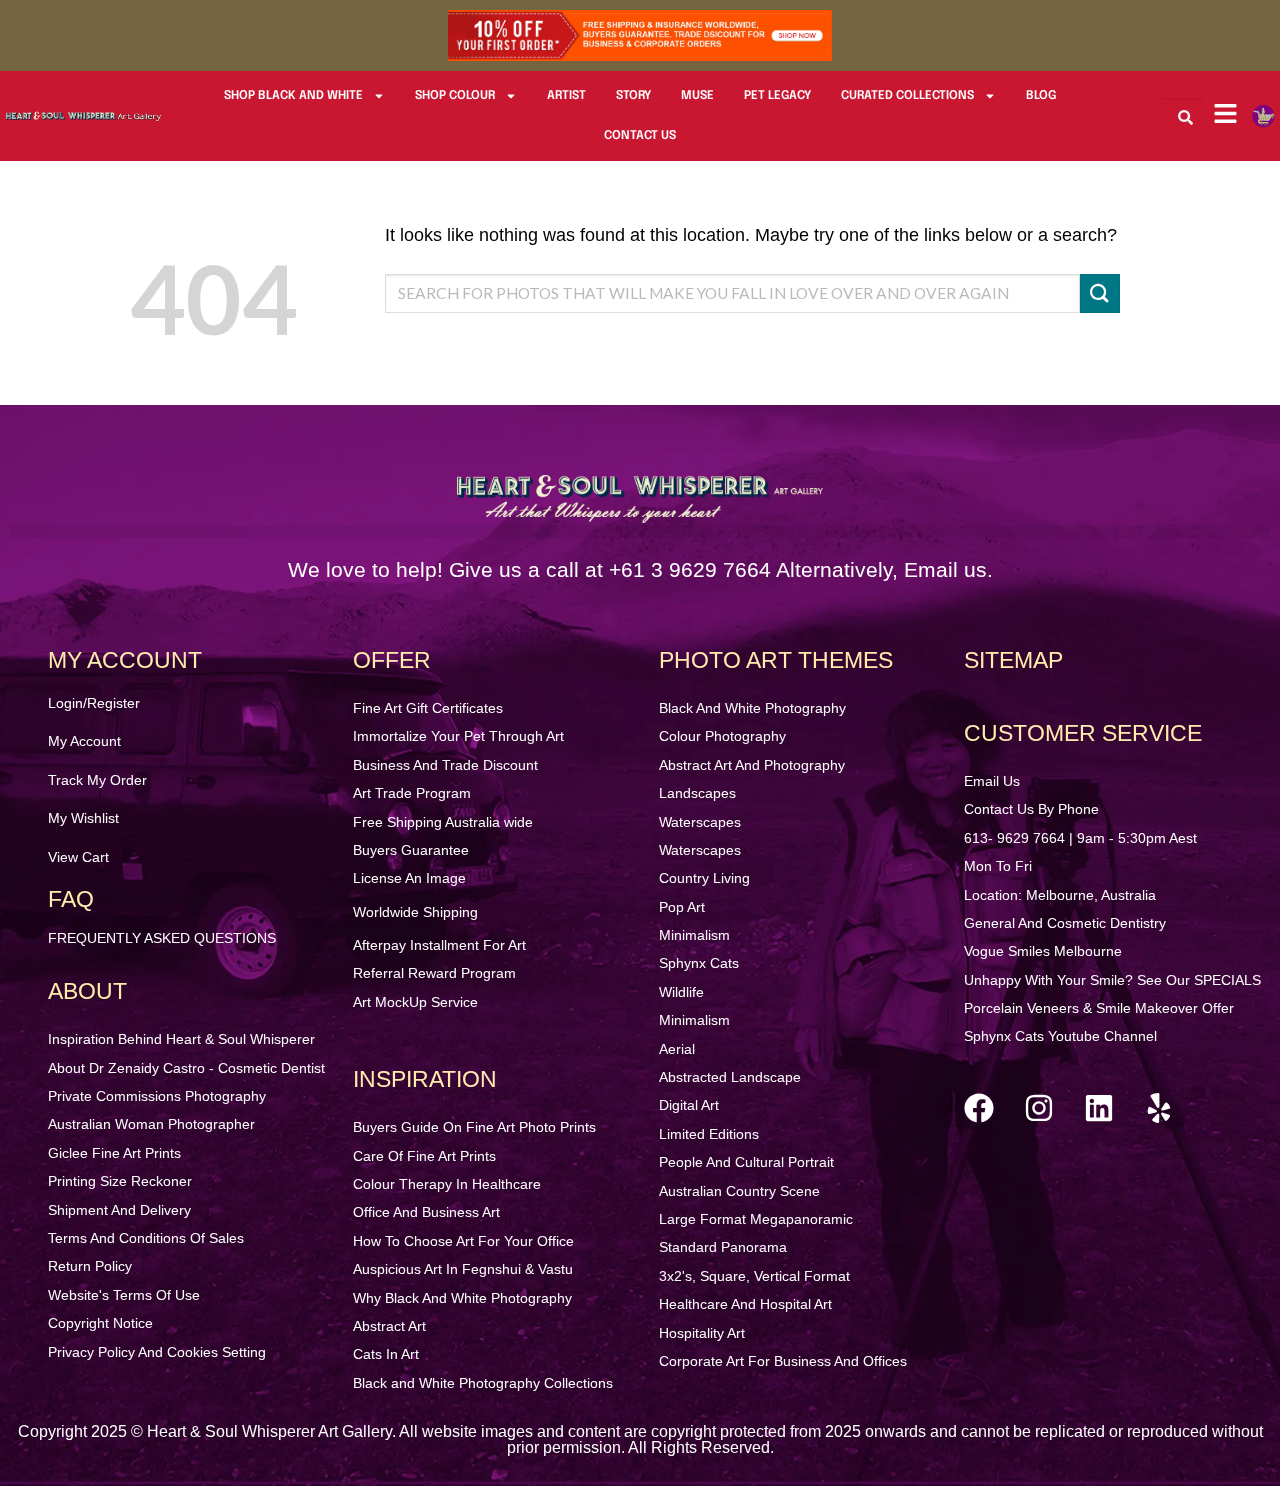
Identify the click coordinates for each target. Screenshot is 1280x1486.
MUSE (697, 96)
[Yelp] (1159, 1108)
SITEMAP (1013, 660)
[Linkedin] (1099, 1108)
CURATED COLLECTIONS (907, 96)
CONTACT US (640, 136)
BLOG (1041, 96)
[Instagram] (1039, 1108)
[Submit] (1100, 293)
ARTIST (566, 96)
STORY (633, 96)
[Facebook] (979, 1108)
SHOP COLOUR (455, 96)
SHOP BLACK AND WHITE (293, 96)
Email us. (948, 569)
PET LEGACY (777, 96)
